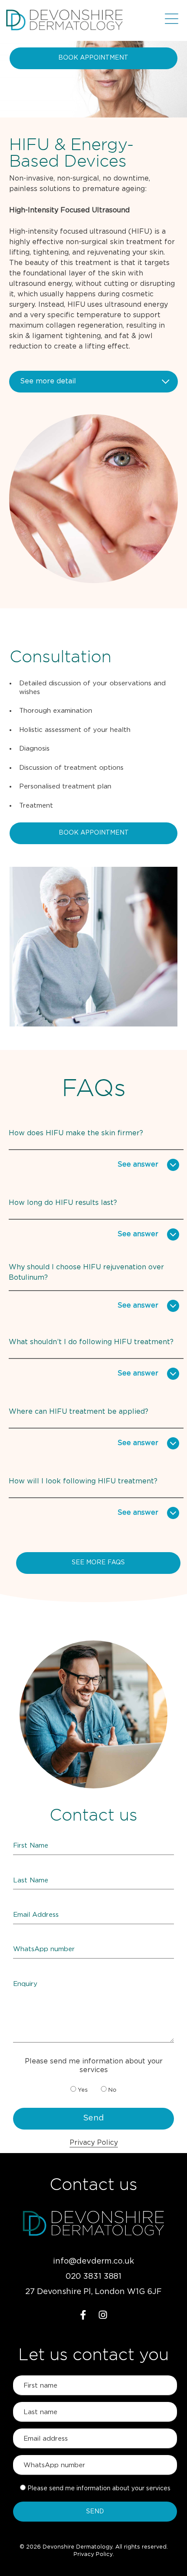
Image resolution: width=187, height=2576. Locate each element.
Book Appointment (94, 833)
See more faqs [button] (98, 1563)
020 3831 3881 (93, 2277)
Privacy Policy (94, 2143)
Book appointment (93, 58)
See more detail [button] (48, 381)
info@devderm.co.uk (93, 2261)
